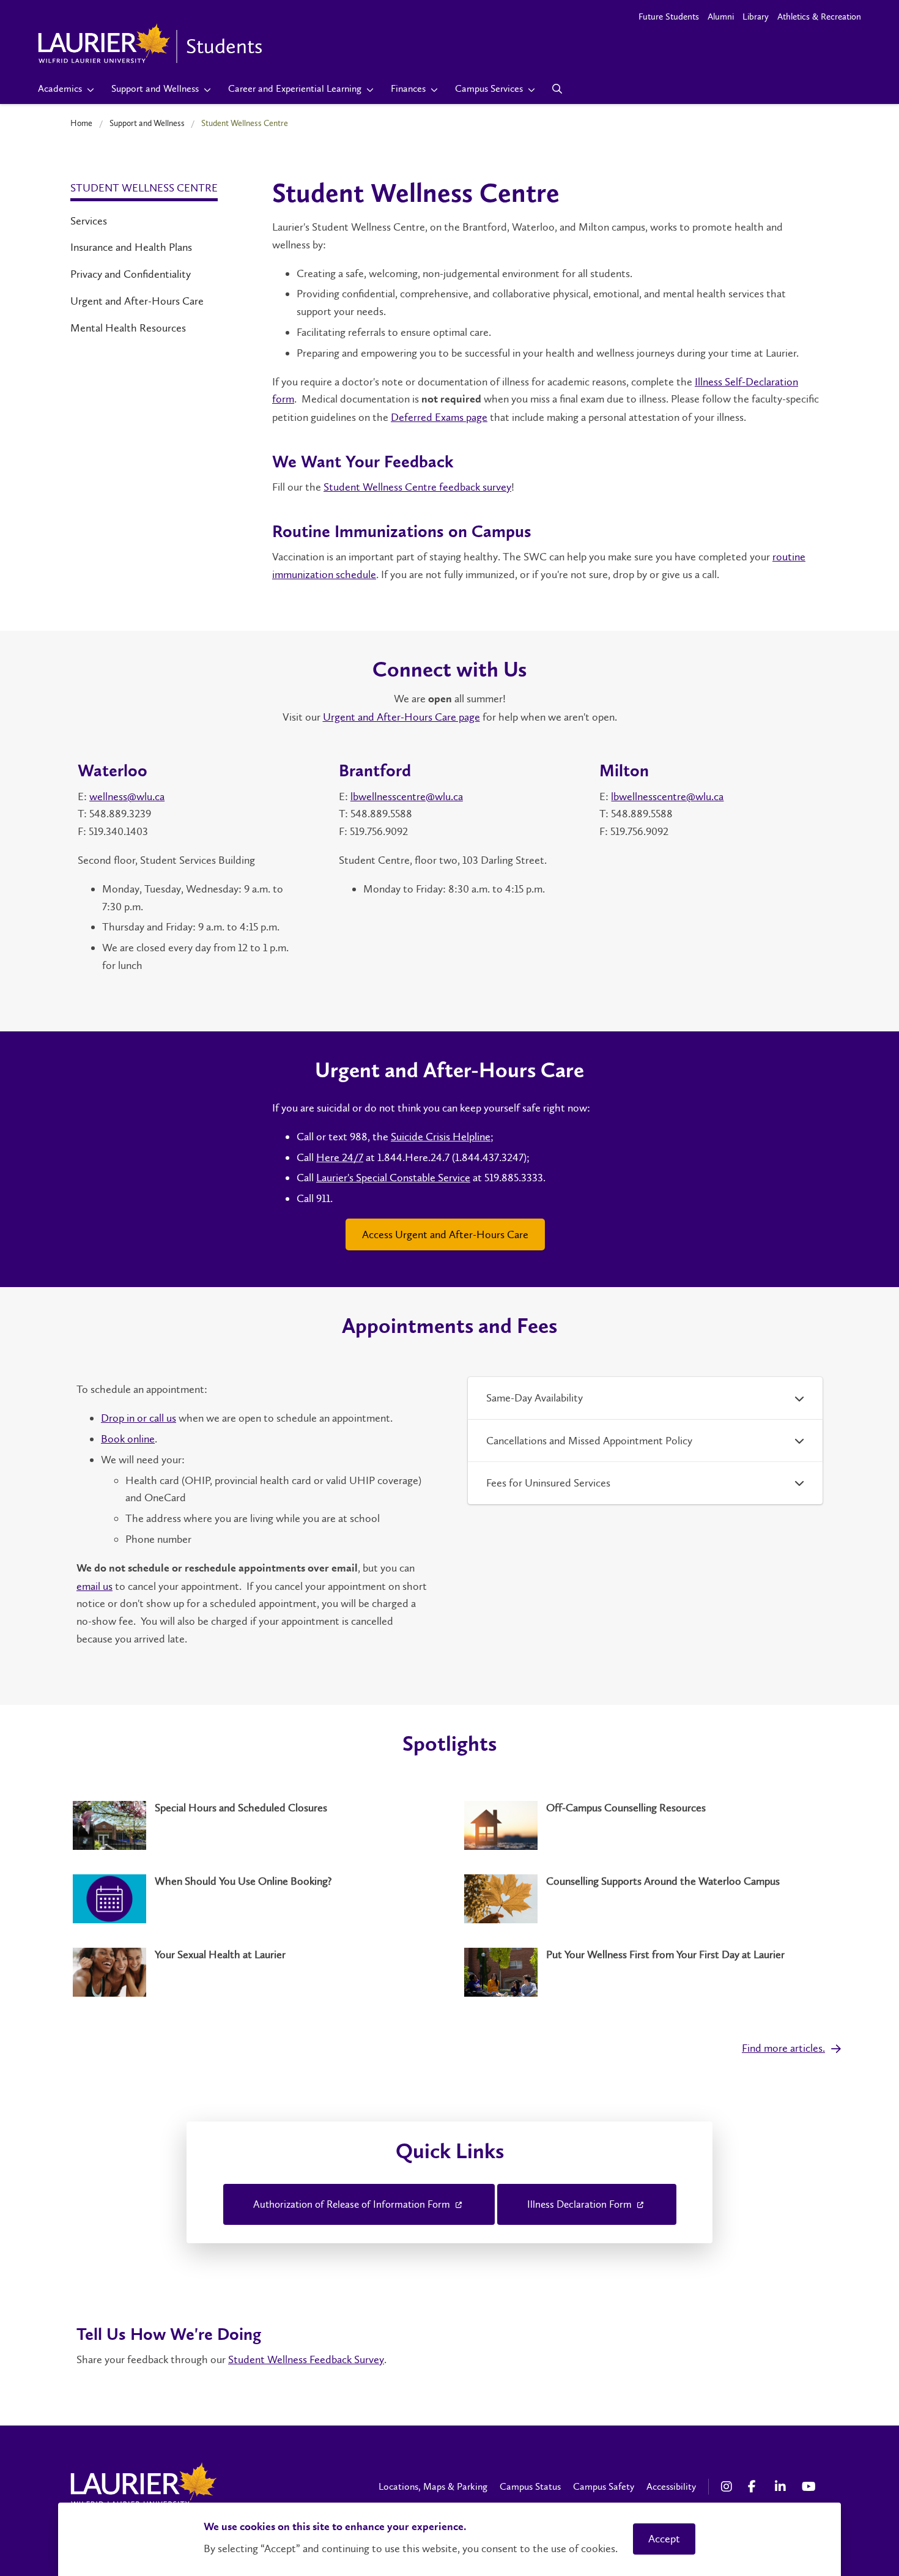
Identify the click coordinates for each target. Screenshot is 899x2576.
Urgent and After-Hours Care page (401, 717)
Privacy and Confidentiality (131, 274)
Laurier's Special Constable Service (393, 1178)
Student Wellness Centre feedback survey (417, 487)
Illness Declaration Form (581, 2204)
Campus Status (530, 2486)
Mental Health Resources (128, 328)
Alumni (721, 17)
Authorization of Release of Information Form (353, 2204)
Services (89, 221)
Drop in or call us (139, 1418)
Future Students (669, 17)
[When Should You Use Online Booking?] (254, 1899)
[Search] (557, 89)
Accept (664, 2539)
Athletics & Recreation (819, 17)
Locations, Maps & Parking (433, 2486)
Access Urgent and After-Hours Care (445, 1234)
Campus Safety (604, 2486)
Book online (128, 1439)
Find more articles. (783, 2048)
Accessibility (671, 2486)
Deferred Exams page (439, 417)
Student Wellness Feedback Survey (306, 2359)
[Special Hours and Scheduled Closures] (254, 1825)
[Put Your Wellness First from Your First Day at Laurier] (645, 1972)
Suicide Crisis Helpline (441, 1137)
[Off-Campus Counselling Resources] (645, 1825)
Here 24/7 (340, 1157)
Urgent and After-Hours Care (137, 301)
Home (81, 123)
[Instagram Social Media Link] (728, 2487)
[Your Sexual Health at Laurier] (254, 1972)
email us (94, 1586)
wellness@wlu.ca (127, 796)
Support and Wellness (147, 123)
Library (756, 17)
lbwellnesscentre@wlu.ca (407, 796)
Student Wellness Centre (144, 188)
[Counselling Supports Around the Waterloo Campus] (645, 1899)
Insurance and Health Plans (131, 247)
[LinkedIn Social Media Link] (782, 2487)
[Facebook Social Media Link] (755, 2487)
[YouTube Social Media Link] (809, 2487)
